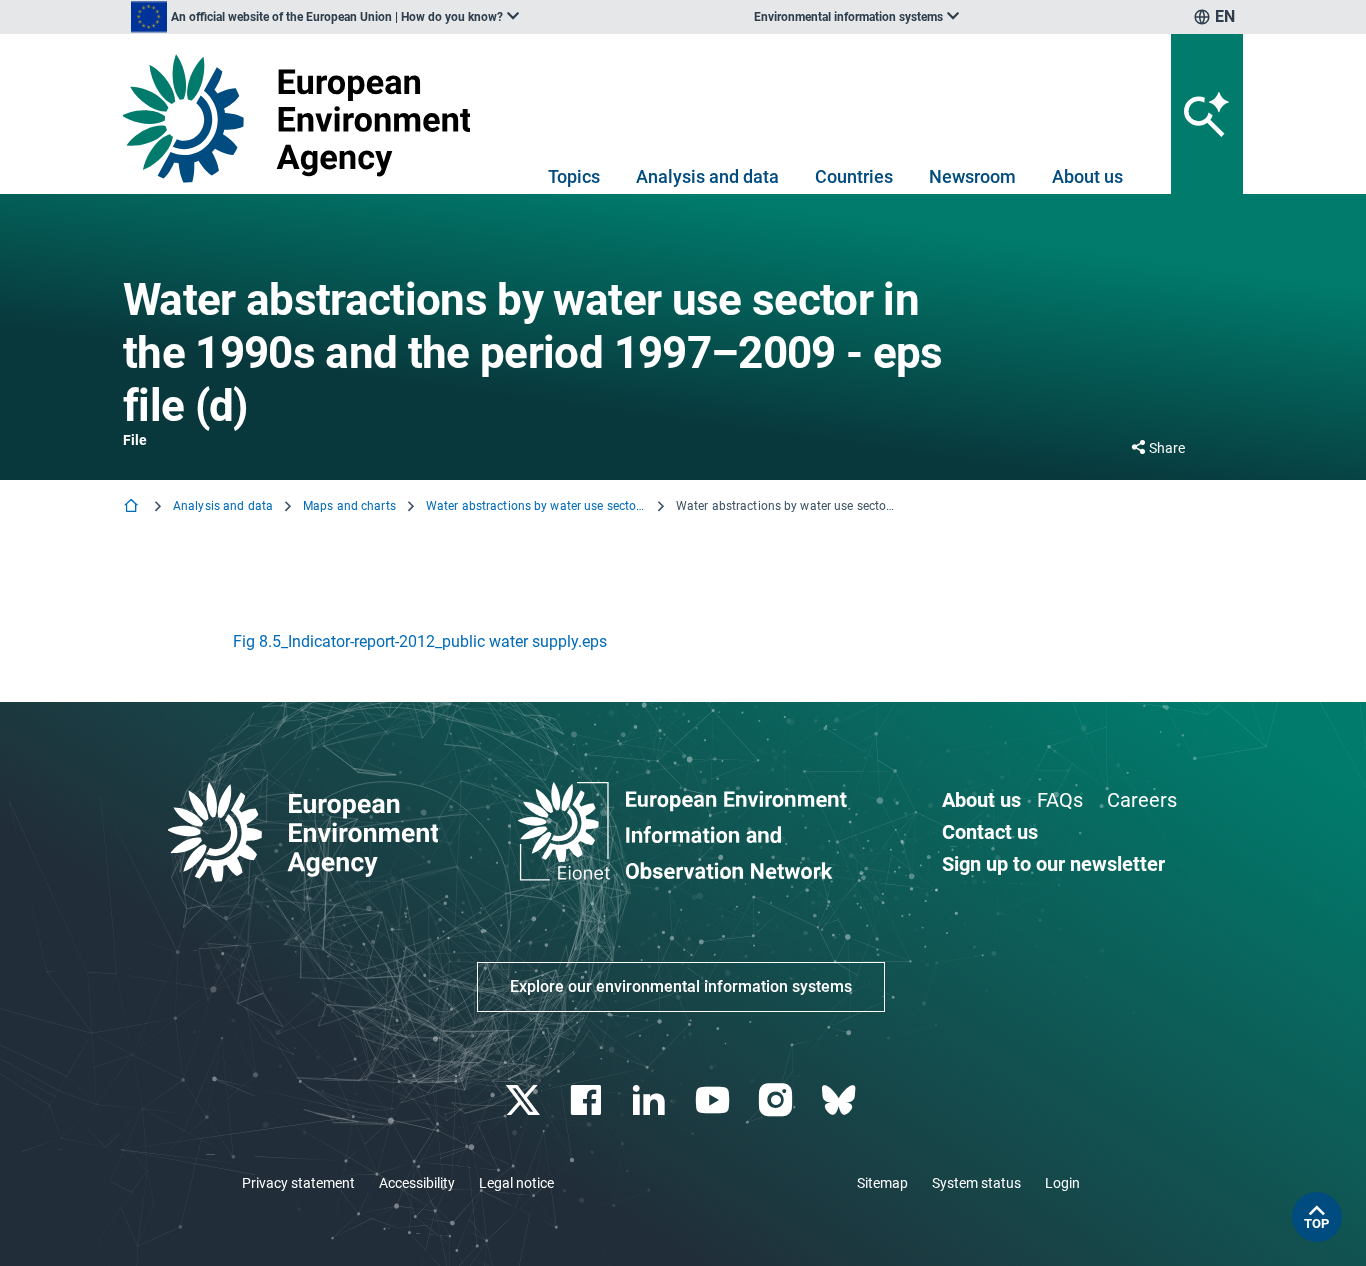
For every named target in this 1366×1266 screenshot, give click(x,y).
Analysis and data (707, 176)
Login (1062, 1183)
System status (976, 1183)
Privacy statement (298, 1183)
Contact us (990, 832)
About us (1087, 176)
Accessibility (417, 1183)
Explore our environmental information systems (681, 986)
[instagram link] (777, 1100)
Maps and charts (349, 506)
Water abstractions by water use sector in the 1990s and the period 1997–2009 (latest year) (536, 506)
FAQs (1060, 800)
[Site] (304, 118)
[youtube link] (714, 1100)
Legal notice (516, 1183)
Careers (1142, 800)
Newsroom (972, 176)
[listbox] (325, 17)
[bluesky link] (840, 1100)
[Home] (133, 507)
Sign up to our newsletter (1053, 864)
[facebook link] (588, 1100)
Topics (574, 176)
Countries (854, 176)
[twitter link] (524, 1100)
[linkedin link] (651, 1100)
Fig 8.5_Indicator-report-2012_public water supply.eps (420, 641)
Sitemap (882, 1183)
